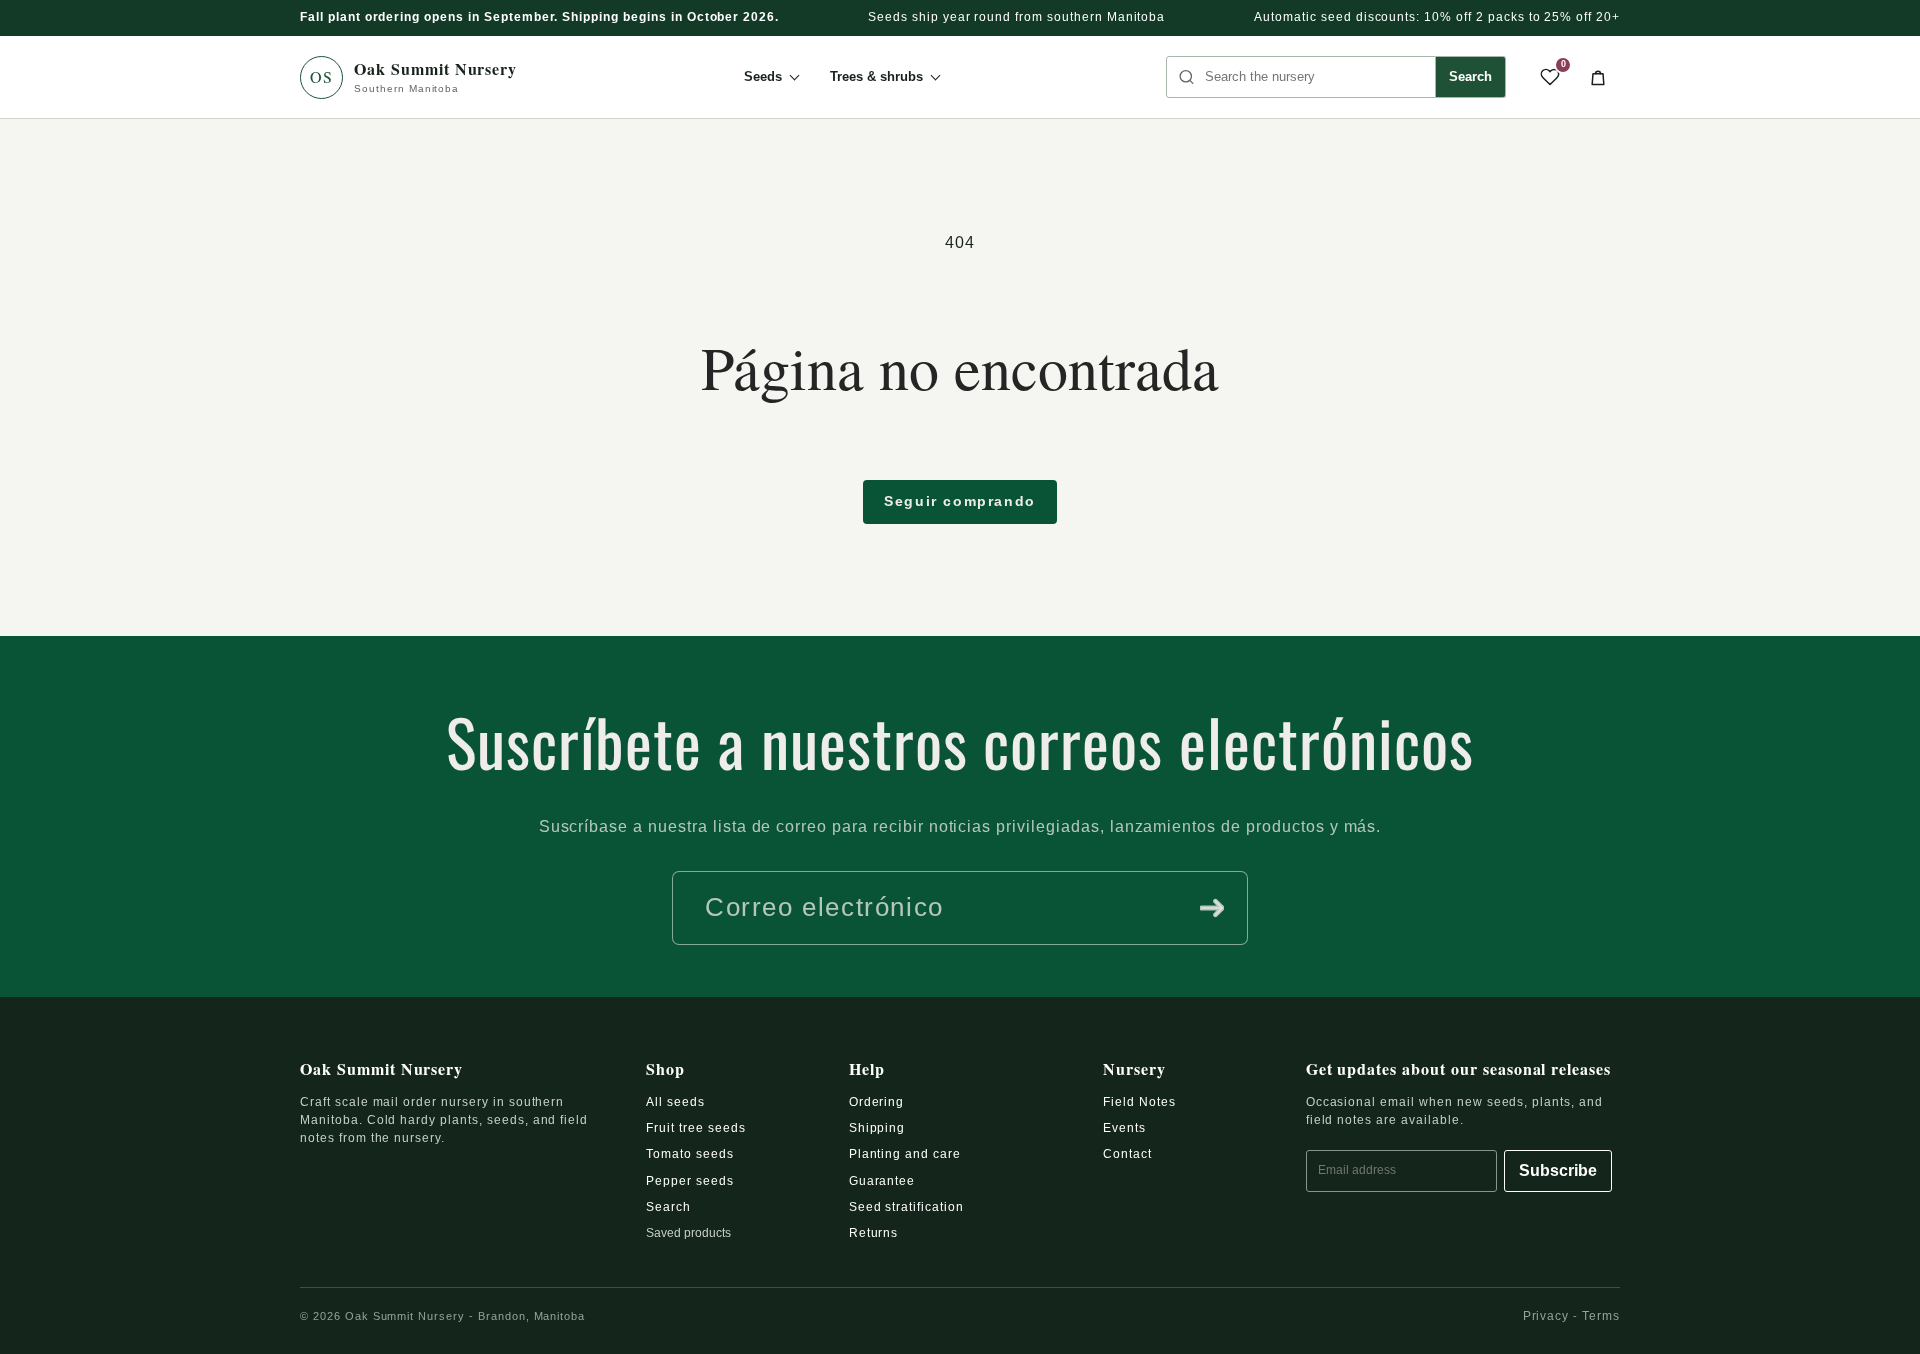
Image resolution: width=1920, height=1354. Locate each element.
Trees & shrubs (876, 76)
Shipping (877, 1128)
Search (1470, 76)
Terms (1601, 1316)
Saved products (688, 1233)
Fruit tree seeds (695, 1128)
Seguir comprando (960, 501)
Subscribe (1558, 1170)
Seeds (763, 76)
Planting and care (905, 1154)
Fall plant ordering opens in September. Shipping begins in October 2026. (539, 17)
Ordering (877, 1102)
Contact (1127, 1154)
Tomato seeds (690, 1154)
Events (1124, 1128)
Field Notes (1139, 1102)
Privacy (1546, 1316)
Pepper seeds (690, 1181)
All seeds (675, 1102)
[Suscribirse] (1212, 908)
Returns (874, 1233)
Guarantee (882, 1181)
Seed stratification (906, 1207)
